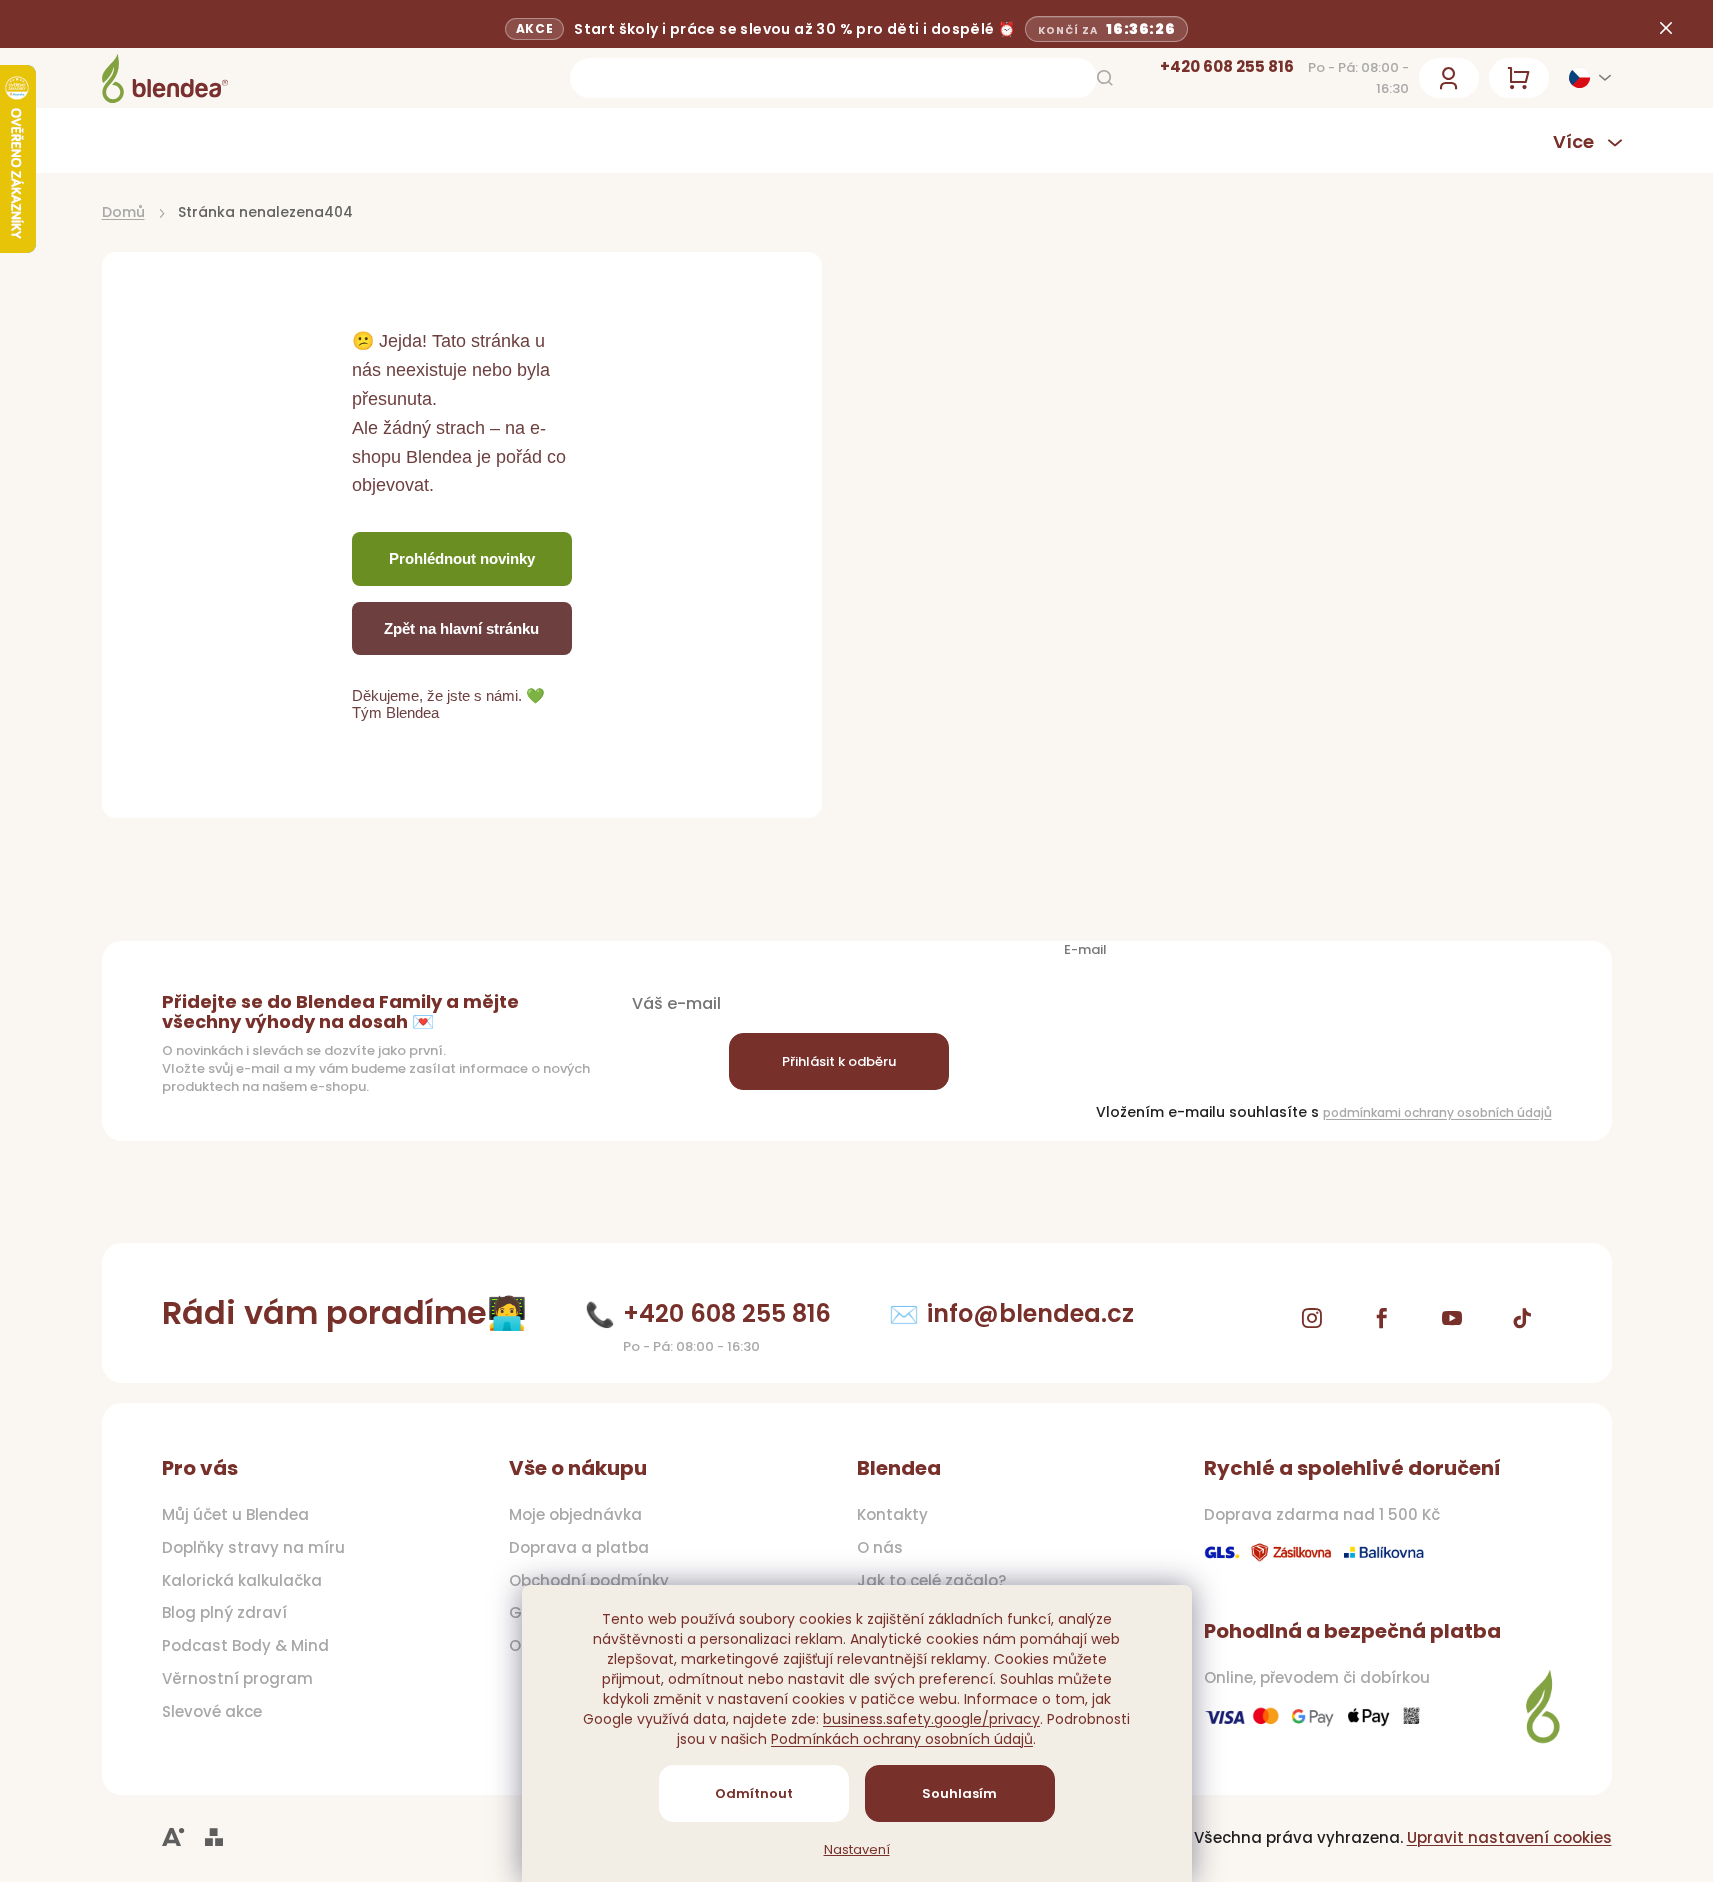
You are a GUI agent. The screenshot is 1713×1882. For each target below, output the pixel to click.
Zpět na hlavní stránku (461, 628)
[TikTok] (1522, 1318)
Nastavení (857, 1850)
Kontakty (892, 1515)
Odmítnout (754, 1793)
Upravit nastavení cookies (1509, 1837)
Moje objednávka (575, 1515)
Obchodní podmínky (589, 1581)
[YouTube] (1452, 1318)
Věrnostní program (237, 1679)
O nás (880, 1548)
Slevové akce (212, 1712)
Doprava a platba (579, 1548)
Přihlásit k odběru (839, 1061)
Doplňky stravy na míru (253, 1548)
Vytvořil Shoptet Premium (214, 1837)
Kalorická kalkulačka (242, 1581)
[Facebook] (1382, 1318)
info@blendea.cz (1030, 1313)
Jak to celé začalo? (931, 1581)
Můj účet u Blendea (235, 1515)
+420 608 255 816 (1227, 66)
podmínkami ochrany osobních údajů (1437, 1112)
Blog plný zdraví (224, 1613)
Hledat (1105, 78)
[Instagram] (1312, 1318)
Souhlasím (959, 1793)
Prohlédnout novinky (462, 558)
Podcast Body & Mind (245, 1646)
